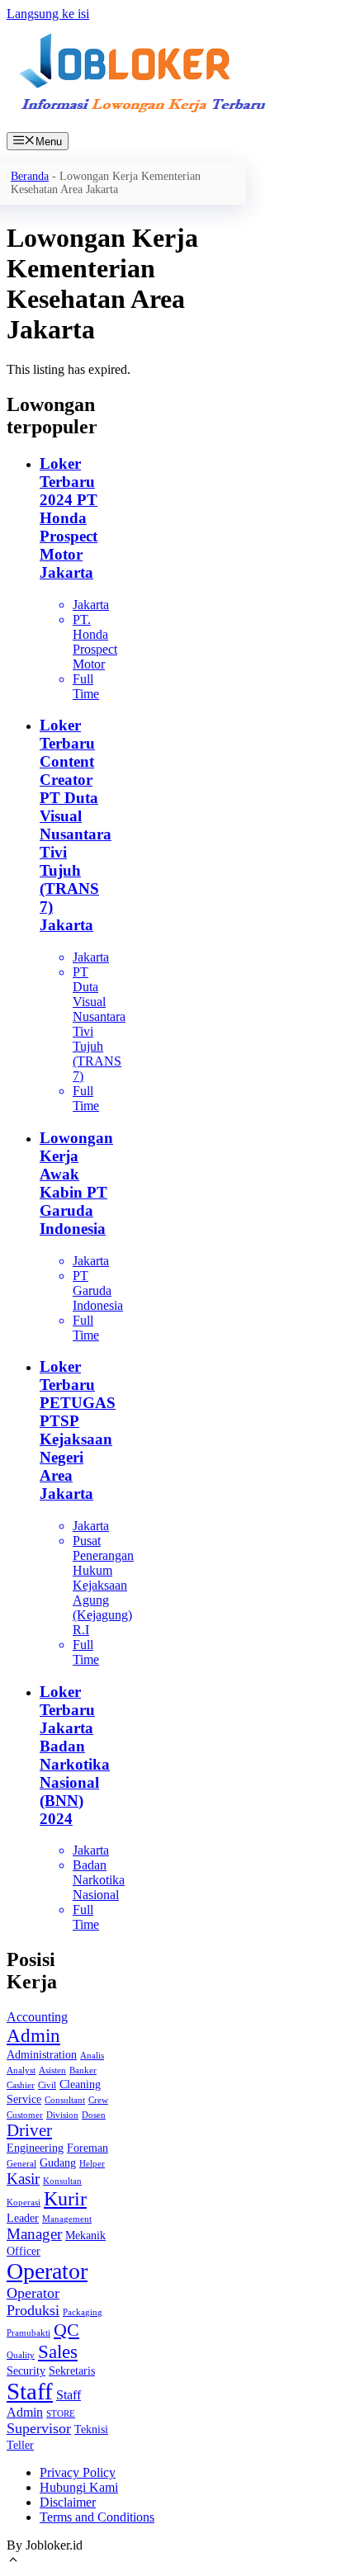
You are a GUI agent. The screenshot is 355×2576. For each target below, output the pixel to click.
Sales (58, 2351)
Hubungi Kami (79, 2487)
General (21, 2164)
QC (66, 2330)
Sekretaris (72, 2371)
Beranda (30, 176)
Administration (42, 2055)
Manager (34, 2234)
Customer (25, 2115)
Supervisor (39, 2428)
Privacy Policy (78, 2472)
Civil (47, 2085)
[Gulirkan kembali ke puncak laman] (13, 2562)
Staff (30, 2391)
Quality (21, 2355)
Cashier (21, 2085)
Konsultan (62, 2181)
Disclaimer (68, 2502)
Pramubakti (28, 2333)
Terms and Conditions (97, 2517)
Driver (29, 2130)
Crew (98, 2100)
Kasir (23, 2179)
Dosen (94, 2115)
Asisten (52, 2070)
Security (26, 2371)
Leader (23, 2218)
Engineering (35, 2148)
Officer (24, 2251)
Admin (33, 2035)
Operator (47, 2271)
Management (67, 2219)
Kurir (65, 2199)
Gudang (58, 2163)
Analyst (21, 2070)
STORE (61, 2414)
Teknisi (91, 2429)
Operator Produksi (33, 2302)
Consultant (65, 2100)
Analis (92, 2056)
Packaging (83, 2312)
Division (62, 2115)
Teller (20, 2445)
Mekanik (85, 2236)
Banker (83, 2070)
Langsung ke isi (48, 14)
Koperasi (24, 2203)
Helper (92, 2164)
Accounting (37, 2017)
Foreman (88, 2148)
